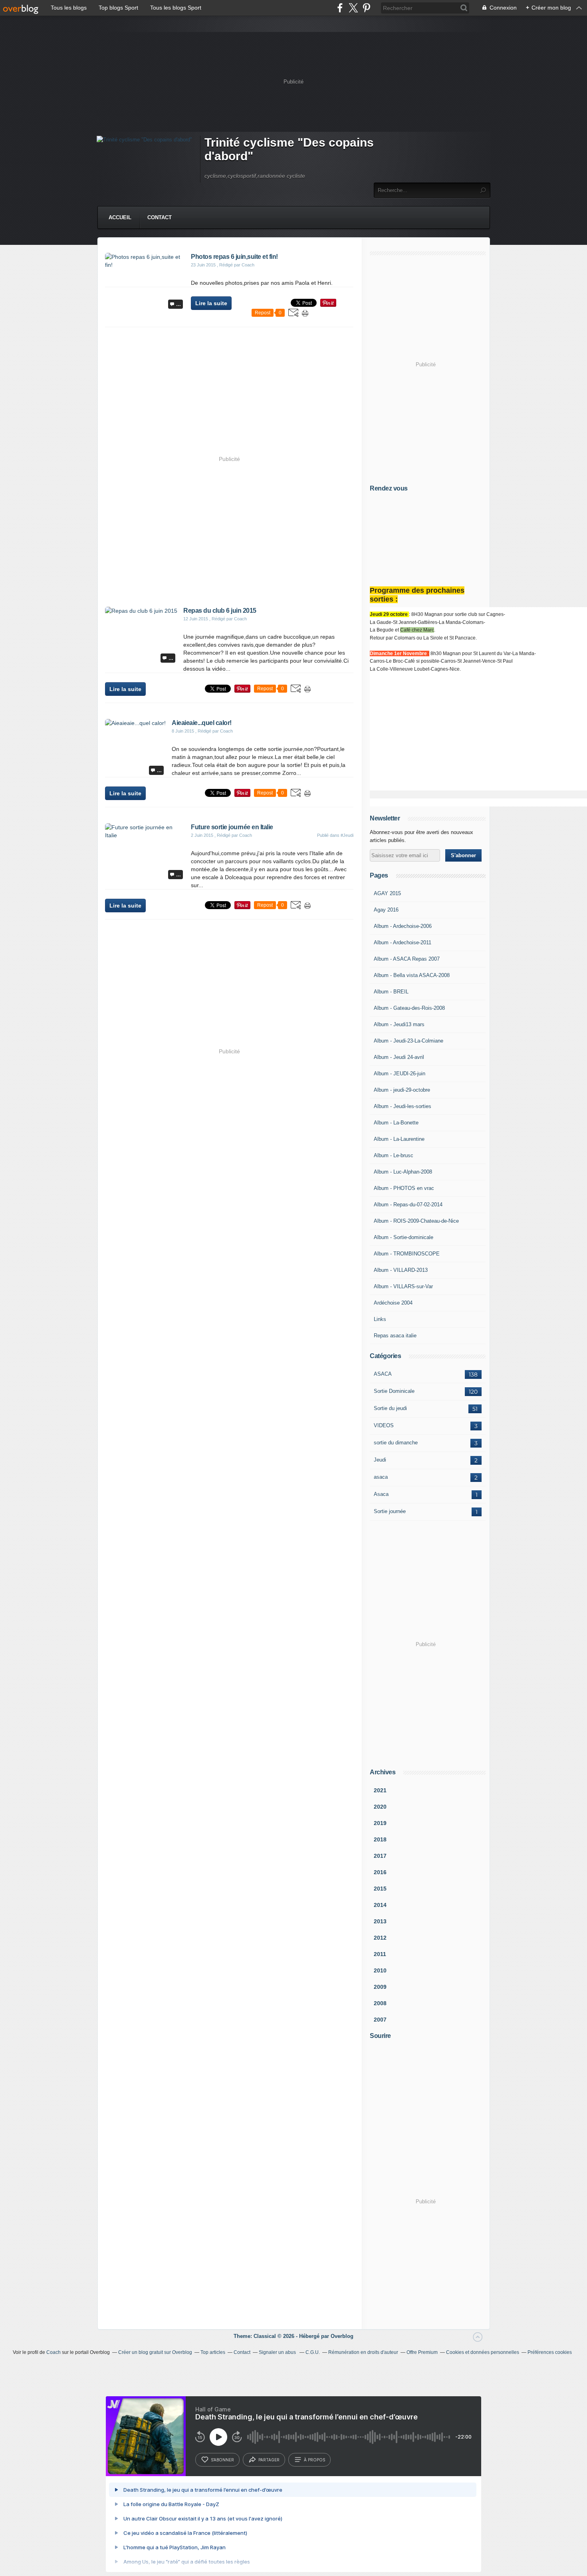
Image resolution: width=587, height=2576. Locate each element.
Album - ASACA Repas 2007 (407, 959)
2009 (380, 1987)
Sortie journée (390, 1511)
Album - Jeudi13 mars (399, 1024)
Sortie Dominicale (394, 1391)
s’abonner (222, 2460)
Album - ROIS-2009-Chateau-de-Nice (416, 1221)
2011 (380, 1954)
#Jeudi (347, 835)
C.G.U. (313, 2352)
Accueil (120, 217)
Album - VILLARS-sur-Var (403, 1286)
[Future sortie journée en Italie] (145, 835)
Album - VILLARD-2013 (401, 1270)
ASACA (383, 1374)
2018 (380, 1839)
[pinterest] (366, 8)
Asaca (381, 1494)
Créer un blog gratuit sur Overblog (155, 2352)
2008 (380, 2003)
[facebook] (340, 8)
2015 (380, 1889)
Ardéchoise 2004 (393, 1303)
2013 (380, 1921)
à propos (314, 2460)
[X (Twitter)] (353, 8)
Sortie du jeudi (390, 1408)
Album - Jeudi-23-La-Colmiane (409, 1041)
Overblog (342, 2336)
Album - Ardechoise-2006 (403, 926)
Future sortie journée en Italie (232, 827)
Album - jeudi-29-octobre (402, 1090)
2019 (380, 1823)
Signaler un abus (278, 2352)
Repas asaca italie (395, 1336)
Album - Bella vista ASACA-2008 (412, 975)
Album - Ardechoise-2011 (403, 942)
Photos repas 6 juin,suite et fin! (234, 257)
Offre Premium (422, 2352)
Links (380, 1319)
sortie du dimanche (396, 1443)
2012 (380, 1938)
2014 (380, 1905)
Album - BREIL (391, 992)
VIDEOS (384, 1425)
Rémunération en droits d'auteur (363, 2352)
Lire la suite (211, 303)
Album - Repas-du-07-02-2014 (408, 1205)
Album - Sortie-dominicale (404, 1237)
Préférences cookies (550, 2352)
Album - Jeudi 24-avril (399, 1057)
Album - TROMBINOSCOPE (407, 1254)
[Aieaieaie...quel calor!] (135, 723)
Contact (160, 217)
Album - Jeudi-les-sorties (403, 1106)
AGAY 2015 (387, 893)
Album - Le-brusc (394, 1155)
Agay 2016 (386, 910)
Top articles (213, 2352)
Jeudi (380, 1460)
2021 (380, 1790)
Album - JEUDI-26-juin (400, 1073)
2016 (380, 1872)
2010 (380, 1970)
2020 (380, 1807)
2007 (380, 2020)
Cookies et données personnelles (483, 2352)
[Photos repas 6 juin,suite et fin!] (145, 265)
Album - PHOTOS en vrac (404, 1188)
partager (269, 2460)
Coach (54, 2352)
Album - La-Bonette (396, 1123)
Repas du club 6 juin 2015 (220, 611)
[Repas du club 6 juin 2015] (141, 611)
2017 (380, 1856)
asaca (381, 1477)
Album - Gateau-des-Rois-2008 (409, 1008)
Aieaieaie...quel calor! (202, 723)
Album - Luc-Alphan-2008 (403, 1172)
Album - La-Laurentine (399, 1139)
